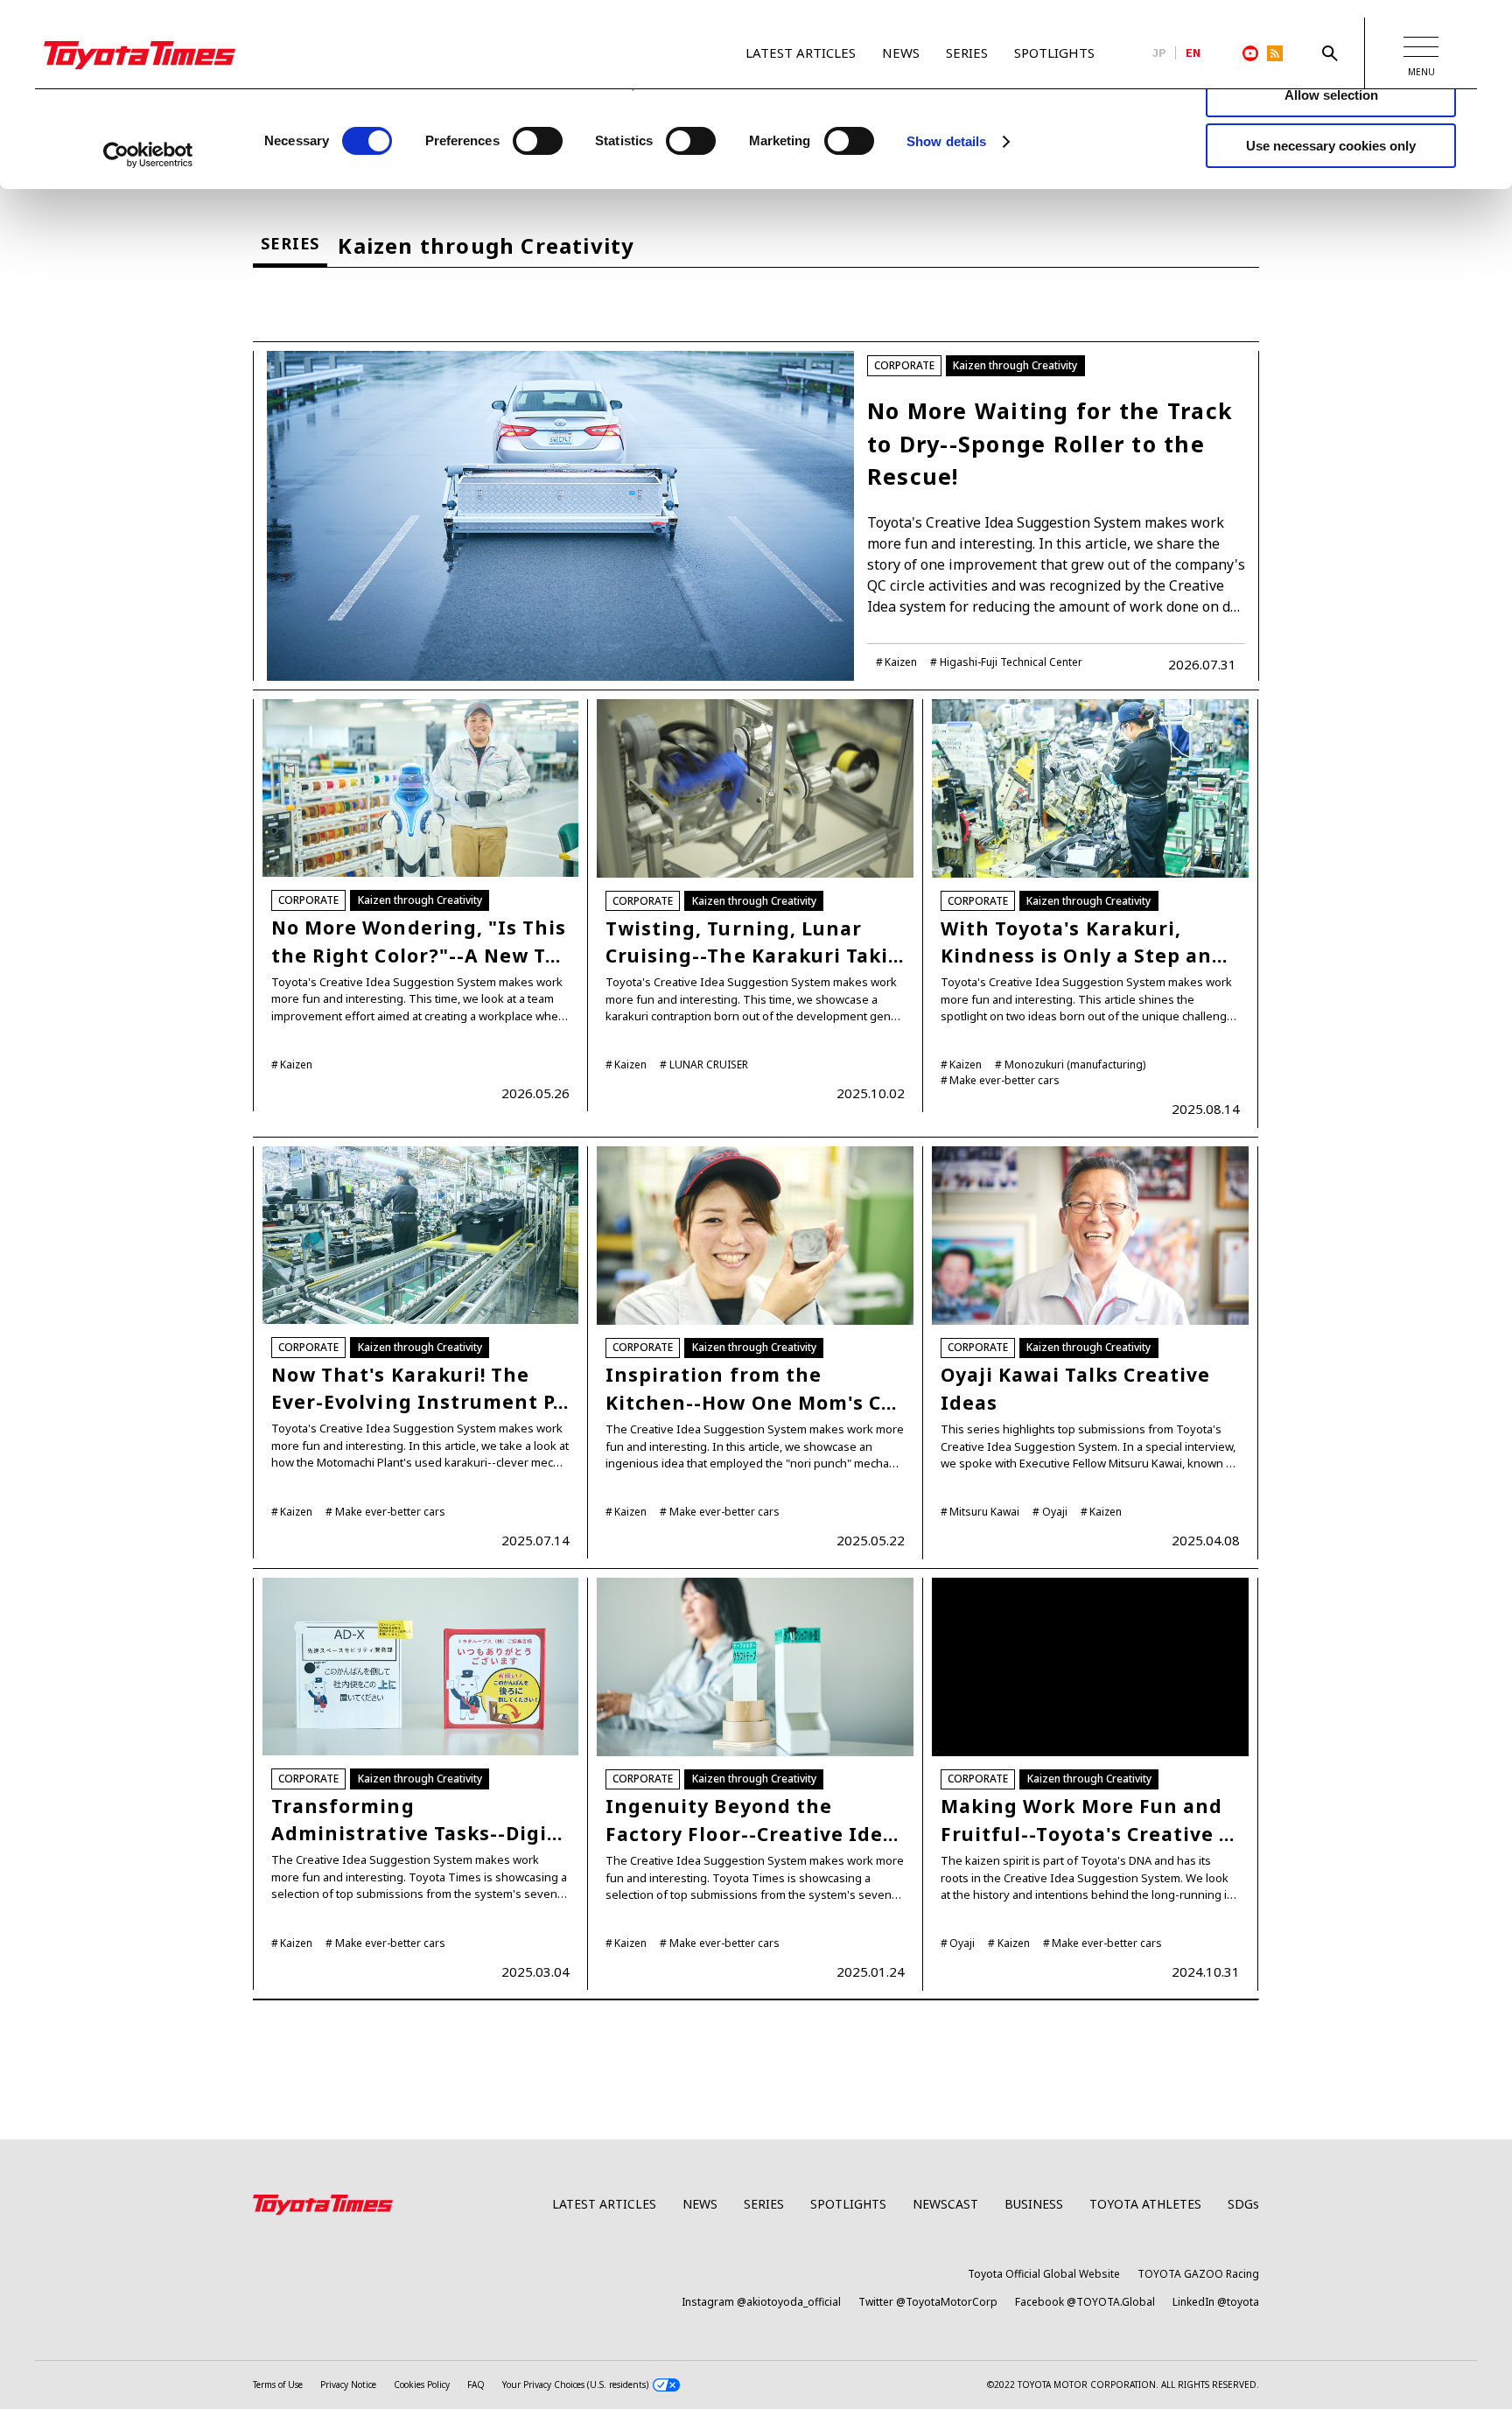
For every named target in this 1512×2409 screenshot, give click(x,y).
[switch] (538, 141)
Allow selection (1331, 95)
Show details (946, 141)
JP (1159, 53)
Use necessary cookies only (1331, 146)
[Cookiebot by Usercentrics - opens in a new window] (148, 155)
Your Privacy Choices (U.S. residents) (575, 2384)
